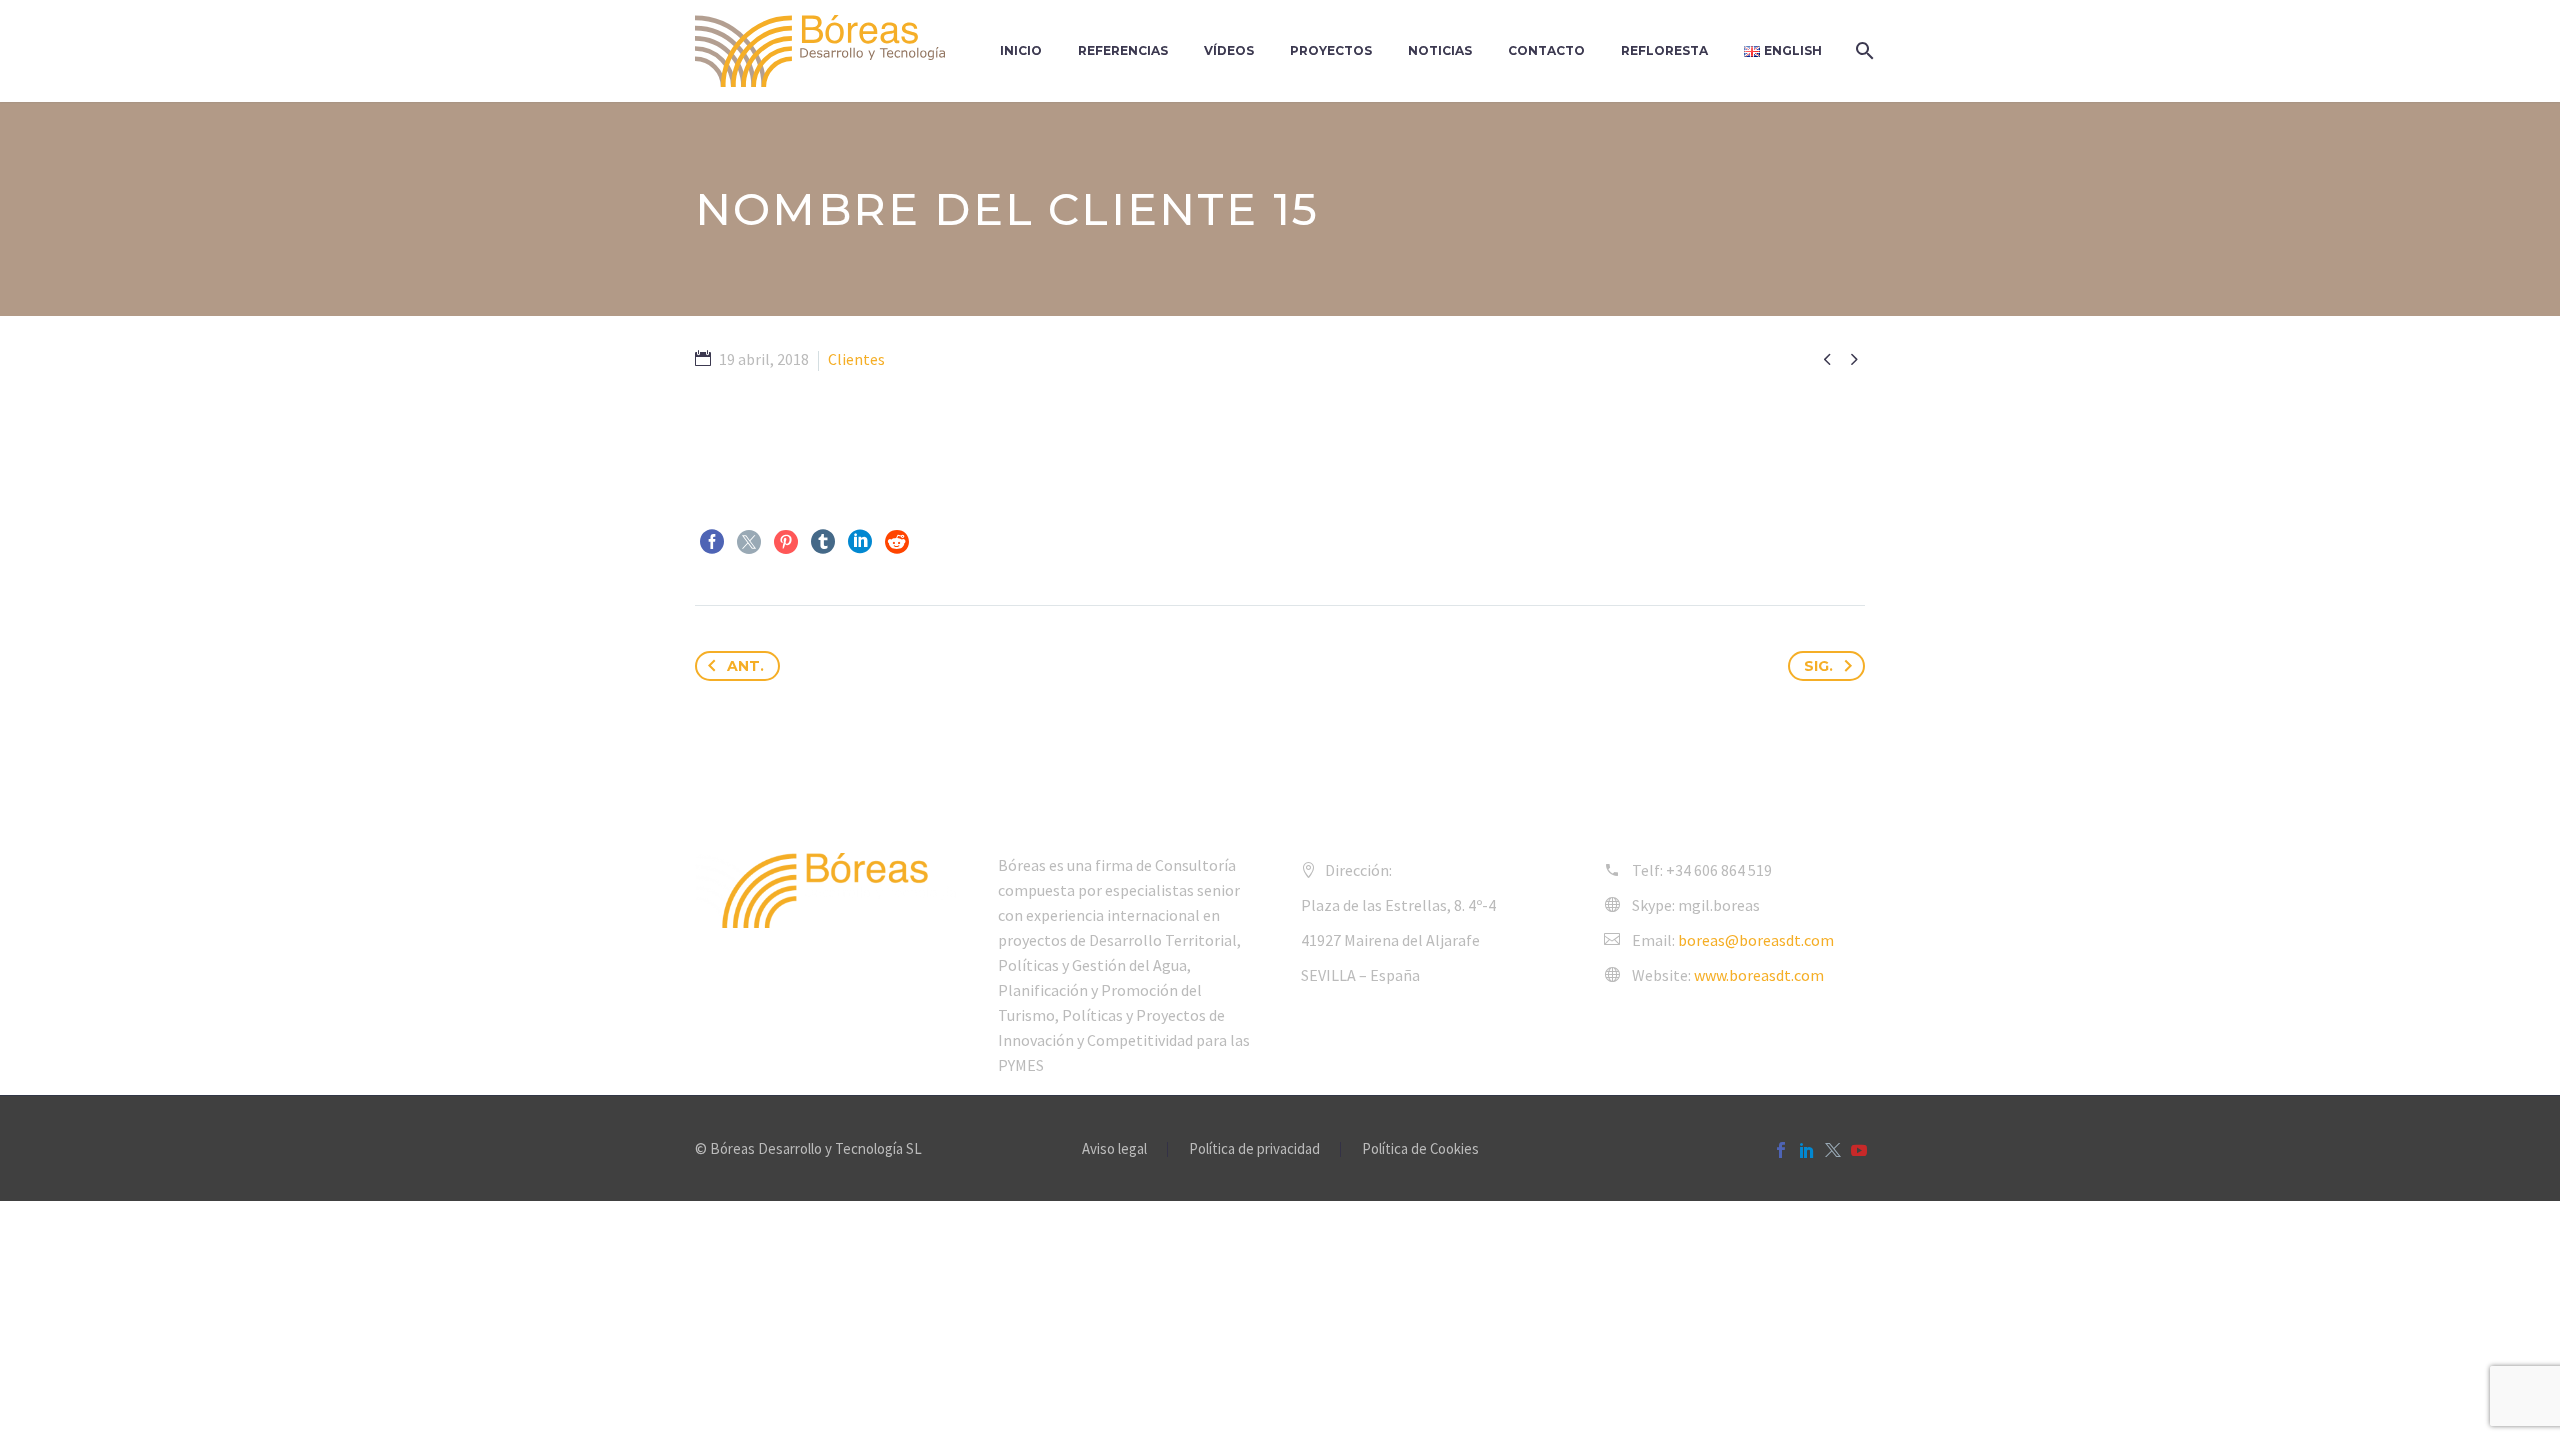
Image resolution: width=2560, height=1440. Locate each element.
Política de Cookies (1420, 1149)
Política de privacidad (1254, 1149)
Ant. (745, 666)
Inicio (1021, 50)
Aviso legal (1114, 1149)
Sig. (1818, 666)
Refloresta (1664, 50)
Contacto (1546, 50)
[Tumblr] (823, 542)
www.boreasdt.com (1759, 975)
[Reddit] (897, 542)
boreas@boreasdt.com (1756, 940)
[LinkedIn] (860, 542)
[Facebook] (712, 542)
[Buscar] (1862, 51)
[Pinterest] (786, 542)
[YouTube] (1859, 1150)
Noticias (1440, 50)
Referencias (1123, 50)
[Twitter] (749, 542)
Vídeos (1229, 50)
